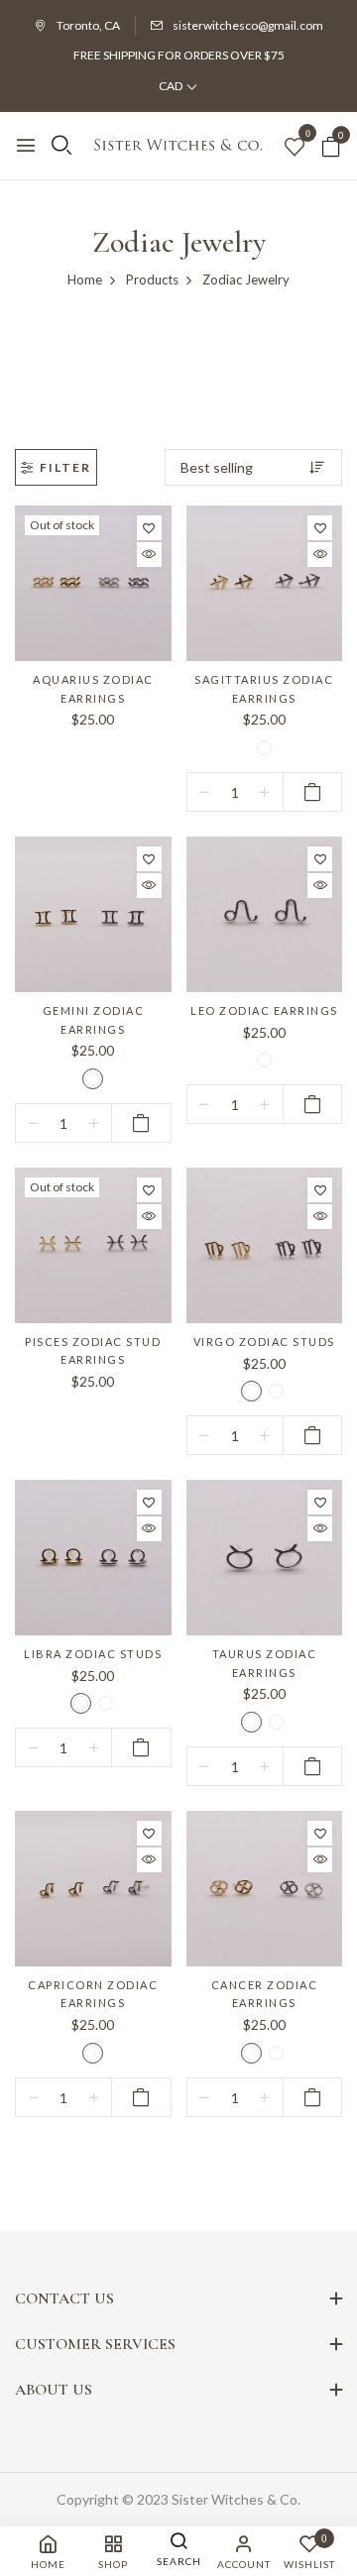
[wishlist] (295, 148)
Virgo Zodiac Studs (264, 1342)
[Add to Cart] (313, 792)
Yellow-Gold (93, 1079)
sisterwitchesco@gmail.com (248, 25)
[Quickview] (149, 555)
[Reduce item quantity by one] (205, 793)
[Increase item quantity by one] (265, 793)
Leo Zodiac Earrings (264, 1010)
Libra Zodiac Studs (93, 1654)
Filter (65, 467)
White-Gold (264, 748)
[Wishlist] (149, 528)
